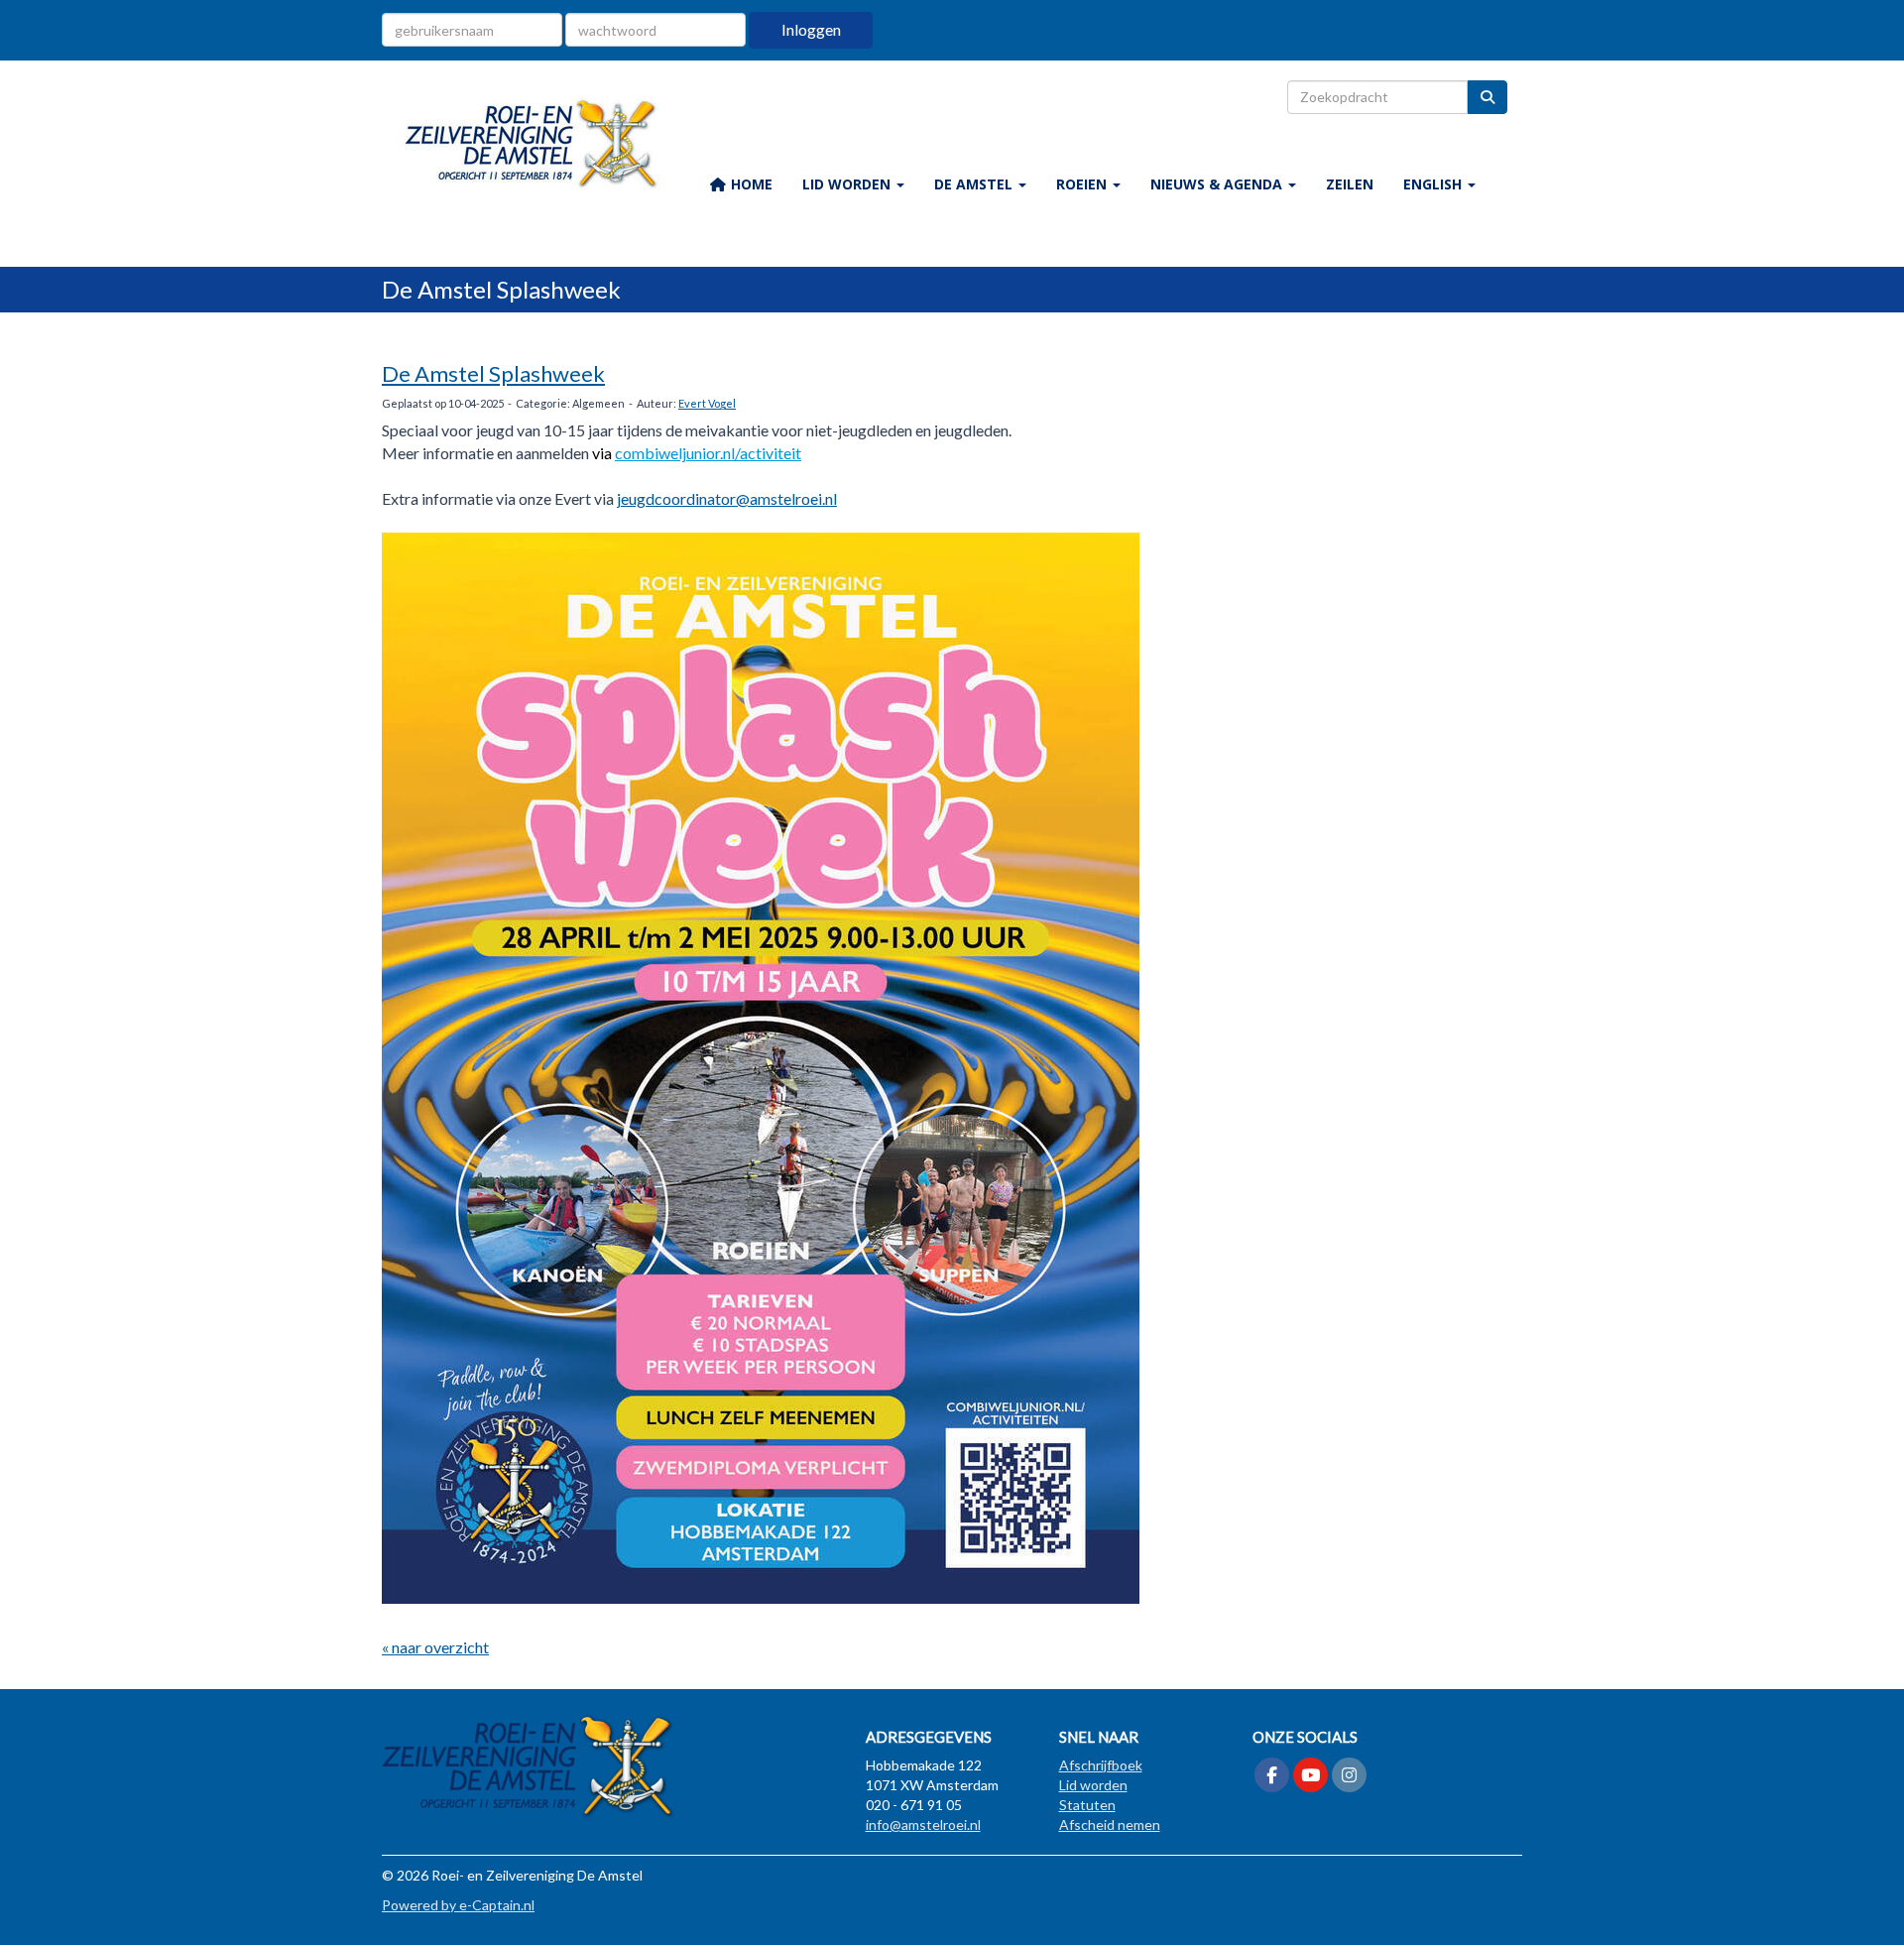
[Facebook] (1272, 1776)
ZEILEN (1350, 184)
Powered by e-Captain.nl (458, 1905)
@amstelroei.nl (727, 498)
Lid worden (1093, 1785)
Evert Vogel (707, 403)
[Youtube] (1310, 1776)
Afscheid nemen (1110, 1824)
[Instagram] (1349, 1776)
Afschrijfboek (1101, 1765)
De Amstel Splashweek (493, 373)
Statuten (1087, 1805)
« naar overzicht (435, 1647)
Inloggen (811, 29)
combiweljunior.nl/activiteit (708, 453)
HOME (750, 184)
